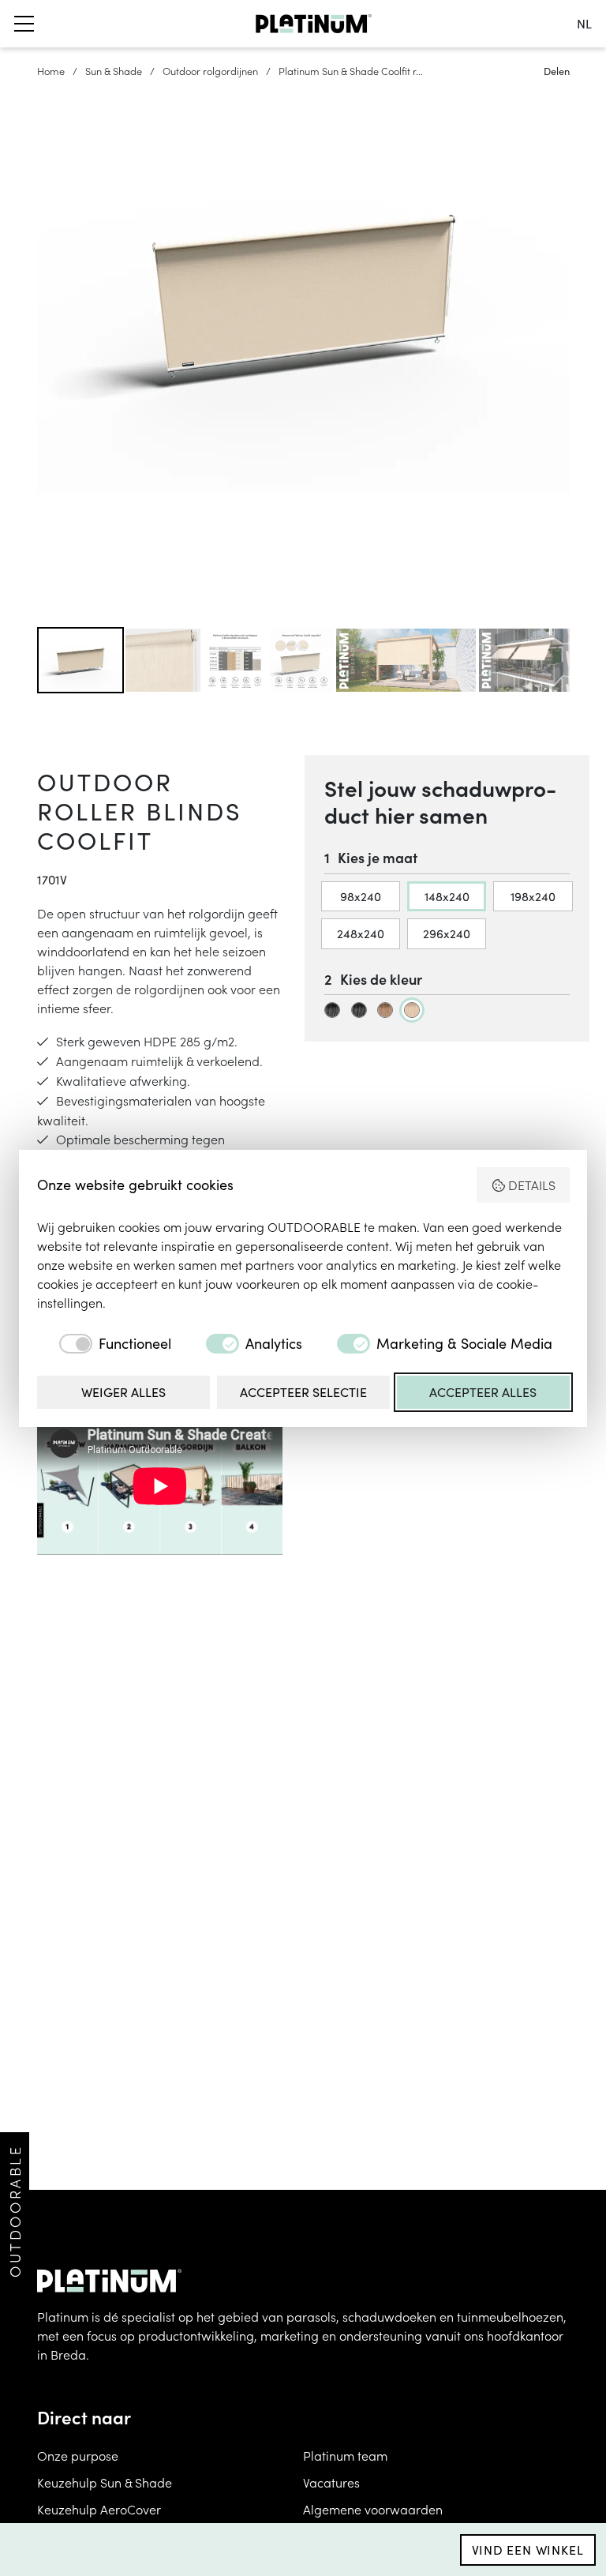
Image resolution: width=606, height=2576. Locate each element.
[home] (314, 24)
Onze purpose (78, 2455)
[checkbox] (104, 1344)
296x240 (447, 933)
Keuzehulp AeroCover (99, 2509)
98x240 (361, 896)
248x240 (361, 933)
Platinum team (345, 2455)
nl (584, 23)
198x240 (533, 896)
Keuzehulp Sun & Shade (105, 2482)
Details (532, 1185)
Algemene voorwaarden (373, 2509)
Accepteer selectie (303, 1392)
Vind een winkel (528, 2550)
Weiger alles (123, 1392)
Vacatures (331, 2482)
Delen (557, 71)
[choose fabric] (332, 1010)
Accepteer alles (483, 1392)
